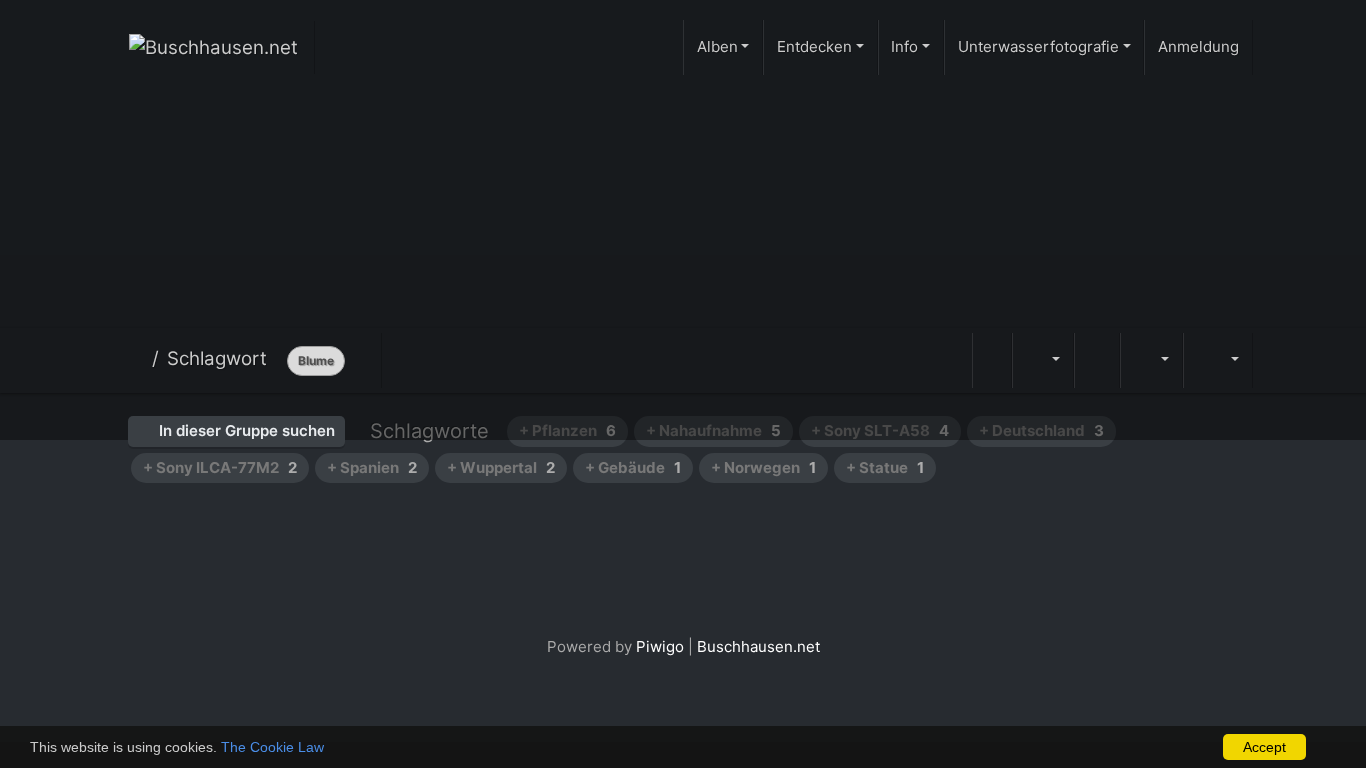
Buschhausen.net (758, 646)
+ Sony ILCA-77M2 (220, 467)
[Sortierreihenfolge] (1043, 360)
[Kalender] (1151, 360)
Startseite (136, 359)
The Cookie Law (272, 747)
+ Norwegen (763, 467)
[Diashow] (1097, 360)
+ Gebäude (633, 467)
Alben (717, 46)
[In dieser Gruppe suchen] (992, 360)
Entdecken (814, 46)
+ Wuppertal (501, 467)
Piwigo (660, 646)
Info (904, 46)
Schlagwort (217, 358)
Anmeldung (1198, 46)
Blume (316, 360)
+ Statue (885, 467)
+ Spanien (372, 467)
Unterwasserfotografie (1038, 46)
